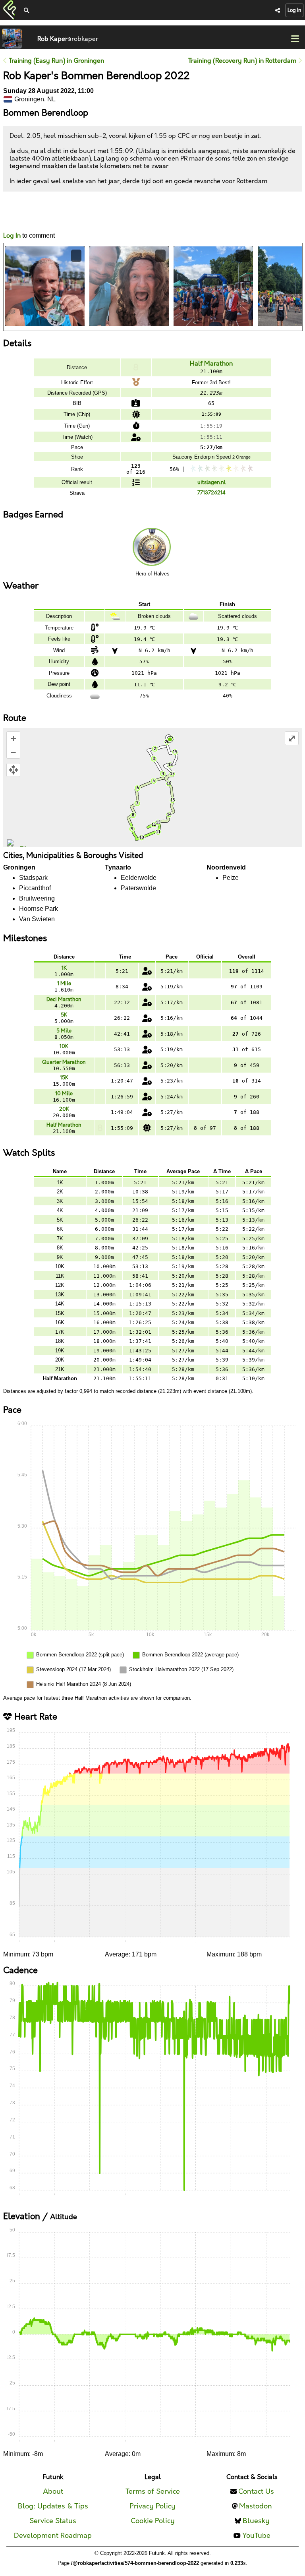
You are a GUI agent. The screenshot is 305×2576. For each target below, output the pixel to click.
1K (64, 968)
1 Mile (64, 984)
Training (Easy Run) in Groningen (56, 61)
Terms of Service (153, 2492)
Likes (15, 219)
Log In (294, 10)
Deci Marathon (64, 999)
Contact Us (256, 2492)
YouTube (256, 2536)
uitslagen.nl (211, 482)
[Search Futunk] (26, 11)
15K (64, 1078)
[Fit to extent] (13, 770)
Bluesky (256, 2521)
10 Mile (64, 1094)
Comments (33, 212)
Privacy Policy (152, 2506)
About (53, 2492)
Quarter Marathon (64, 1062)
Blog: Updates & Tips (53, 2506)
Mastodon (256, 2506)
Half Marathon (211, 364)
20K (64, 1109)
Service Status (53, 2521)
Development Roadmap (53, 2536)
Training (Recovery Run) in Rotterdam (243, 61)
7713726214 (211, 493)
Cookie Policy (153, 2521)
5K (64, 1015)
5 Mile (64, 1031)
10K (64, 1046)
